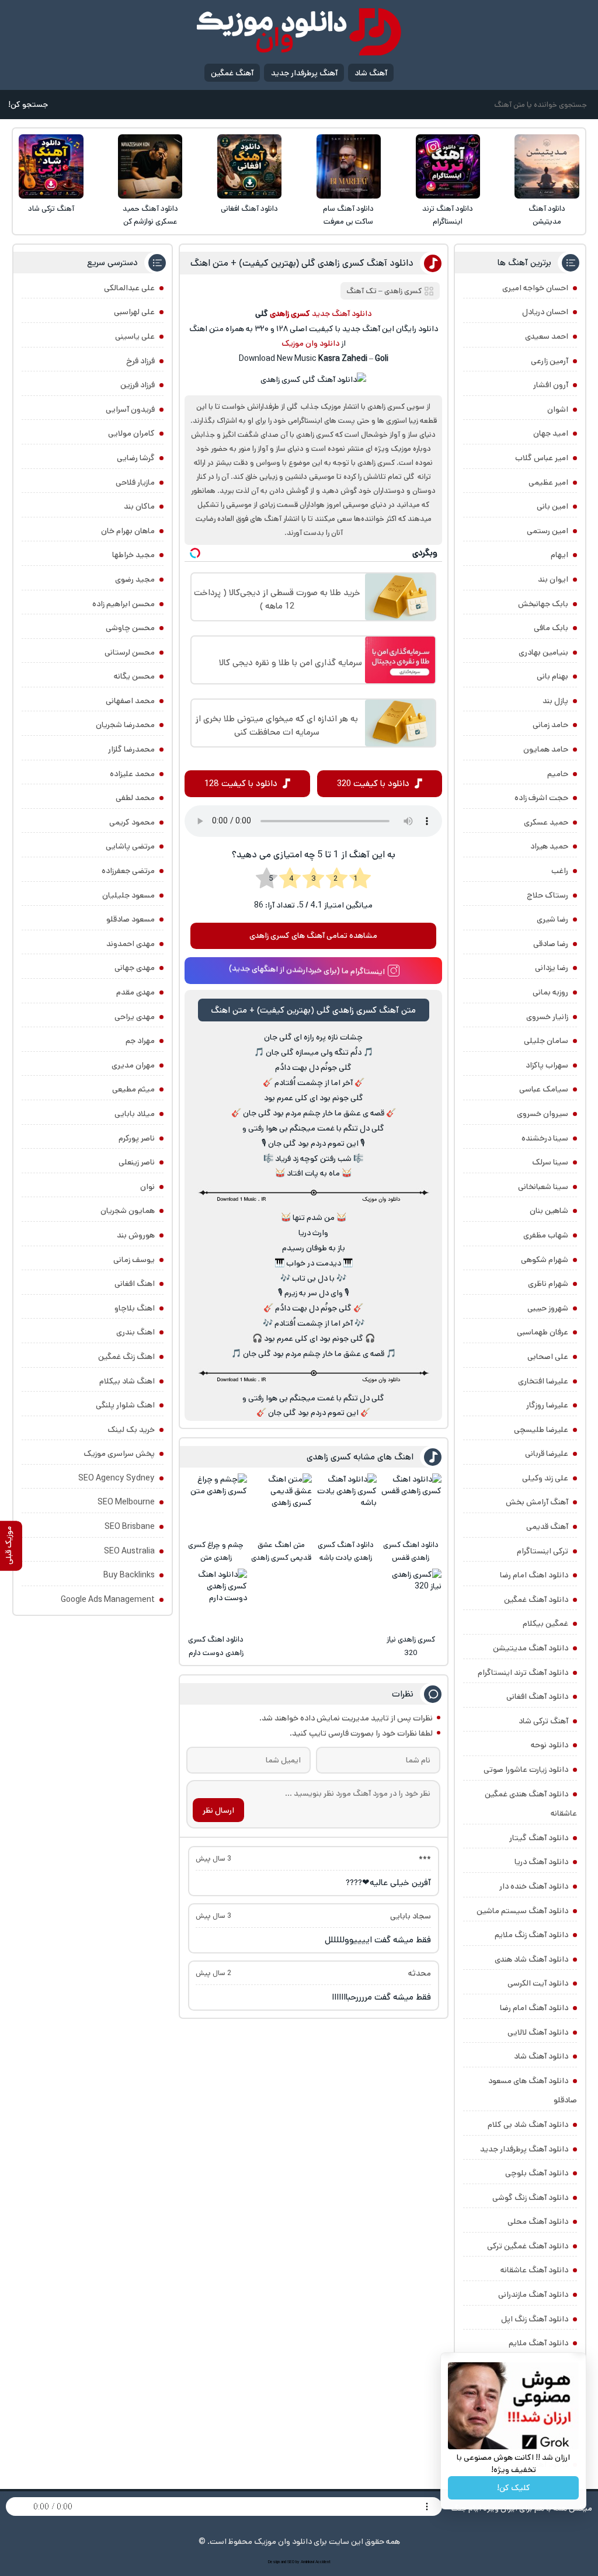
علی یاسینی (135, 336)
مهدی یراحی (135, 1017)
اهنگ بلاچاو (135, 1308)
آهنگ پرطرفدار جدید (304, 73)
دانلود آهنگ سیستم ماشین (522, 1911)
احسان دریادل (545, 312)
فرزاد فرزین (138, 385)
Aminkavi (307, 2562)
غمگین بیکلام (545, 1624)
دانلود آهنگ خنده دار (534, 1886)
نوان (147, 1187)
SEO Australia (129, 1551)
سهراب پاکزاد (547, 1065)
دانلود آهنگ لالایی (538, 2032)
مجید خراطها (133, 555)
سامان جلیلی (546, 1041)
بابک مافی (551, 628)
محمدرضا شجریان (125, 725)
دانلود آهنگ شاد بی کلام (528, 2125)
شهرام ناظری (548, 1284)
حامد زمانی (550, 725)
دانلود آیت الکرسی (538, 1983)
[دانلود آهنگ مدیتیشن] (547, 166)
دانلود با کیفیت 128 (241, 783)
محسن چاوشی (130, 628)
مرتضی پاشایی (130, 846)
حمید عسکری (546, 822)
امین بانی (552, 506)
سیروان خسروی (543, 1114)
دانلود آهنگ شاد (541, 2056)
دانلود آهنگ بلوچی (537, 2173)
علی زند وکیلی (545, 1478)
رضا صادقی (551, 944)
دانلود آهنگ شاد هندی (531, 1959)
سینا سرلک (550, 1162)
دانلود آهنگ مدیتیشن (547, 215)
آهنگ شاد (371, 73)
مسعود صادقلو (131, 919)
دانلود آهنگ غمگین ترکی (528, 2246)
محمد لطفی (135, 798)
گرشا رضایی (136, 458)
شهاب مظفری (546, 1235)
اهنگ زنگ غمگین (126, 1357)
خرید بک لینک (131, 1430)
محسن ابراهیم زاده (124, 604)
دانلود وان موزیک (310, 343)
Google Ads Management (108, 1600)
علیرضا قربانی (547, 1454)
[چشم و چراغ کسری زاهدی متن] (216, 1504)
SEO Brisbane (130, 1527)
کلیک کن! (514, 2488)
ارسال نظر (218, 1810)
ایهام (559, 555)
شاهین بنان (549, 1211)
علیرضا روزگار (547, 1405)
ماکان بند (139, 506)
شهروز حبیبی (548, 1308)
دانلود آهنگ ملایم (538, 2343)
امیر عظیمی (548, 482)
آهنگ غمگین (232, 73)
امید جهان (551, 433)
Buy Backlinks (129, 1575)
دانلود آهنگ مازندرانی (533, 2295)
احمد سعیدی (547, 336)
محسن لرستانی (130, 652)
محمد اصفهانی (130, 701)
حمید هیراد (549, 846)
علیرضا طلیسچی (541, 1430)
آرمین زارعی (550, 361)
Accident (323, 2562)
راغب (560, 871)
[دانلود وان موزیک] (299, 32)
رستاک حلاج (547, 895)
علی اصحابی (548, 1357)
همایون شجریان (128, 1211)
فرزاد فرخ (140, 361)
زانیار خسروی (547, 1017)
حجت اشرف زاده (541, 798)
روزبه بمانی (550, 992)
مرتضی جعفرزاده (128, 871)
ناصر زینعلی (137, 1162)
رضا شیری (552, 919)
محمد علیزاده (132, 774)
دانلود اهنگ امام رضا (534, 1575)
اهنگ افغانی (135, 1284)
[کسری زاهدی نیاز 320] (411, 1599)
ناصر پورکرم (137, 1138)
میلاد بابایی (135, 1114)
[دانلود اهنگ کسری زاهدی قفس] (411, 1504)
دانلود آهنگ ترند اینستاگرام (448, 215)
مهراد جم (140, 1041)
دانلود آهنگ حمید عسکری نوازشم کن (150, 215)
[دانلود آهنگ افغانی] (249, 166)
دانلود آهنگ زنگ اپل (535, 2319)
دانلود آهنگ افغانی (249, 209)
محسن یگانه (134, 676)
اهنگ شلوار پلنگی (125, 1405)
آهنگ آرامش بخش (537, 1502)
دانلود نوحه (550, 1745)
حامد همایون (546, 749)
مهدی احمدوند (131, 944)
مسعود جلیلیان (128, 895)
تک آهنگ (361, 291)
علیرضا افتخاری (543, 1381)
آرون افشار (551, 385)
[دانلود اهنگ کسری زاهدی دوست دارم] (216, 1599)
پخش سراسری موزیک (119, 1454)
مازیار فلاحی (135, 482)
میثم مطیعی (133, 1089)
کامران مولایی (131, 433)
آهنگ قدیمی (547, 1527)
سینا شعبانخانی (543, 1187)
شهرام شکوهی (545, 1260)
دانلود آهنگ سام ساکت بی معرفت (348, 215)
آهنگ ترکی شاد (51, 209)
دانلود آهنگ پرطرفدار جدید (524, 2149)
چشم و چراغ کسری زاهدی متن (216, 1551)
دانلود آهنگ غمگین (536, 1600)
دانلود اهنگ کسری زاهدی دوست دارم (216, 1646)
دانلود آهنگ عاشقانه (534, 2270)
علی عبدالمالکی (129, 288)
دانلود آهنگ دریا (541, 1862)
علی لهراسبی (134, 312)
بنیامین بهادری (543, 652)
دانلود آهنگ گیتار (539, 1838)
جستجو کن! (28, 105)
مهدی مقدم (135, 992)
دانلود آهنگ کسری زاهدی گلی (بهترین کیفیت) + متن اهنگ (302, 263)
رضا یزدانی (552, 968)
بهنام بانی (552, 676)
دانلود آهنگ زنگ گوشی (530, 2198)
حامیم (558, 774)
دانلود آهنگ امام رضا (534, 2008)
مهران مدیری (133, 1065)
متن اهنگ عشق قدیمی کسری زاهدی (281, 1551)
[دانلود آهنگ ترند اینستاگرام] (448, 166)
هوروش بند (136, 1235)
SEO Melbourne (126, 1502)
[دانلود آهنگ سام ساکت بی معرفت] (349, 166)
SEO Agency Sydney (117, 1478)
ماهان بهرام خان (128, 531)
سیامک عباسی (544, 1089)
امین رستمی (547, 531)
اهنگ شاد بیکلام (127, 1381)
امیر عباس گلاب (542, 458)
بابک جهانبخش (543, 604)
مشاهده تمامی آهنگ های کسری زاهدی (313, 936)
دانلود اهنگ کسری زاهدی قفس (411, 1551)
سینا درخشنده (545, 1138)
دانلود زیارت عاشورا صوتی (526, 1770)
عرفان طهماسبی (543, 1332)
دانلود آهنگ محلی (538, 2222)
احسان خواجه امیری (535, 288)
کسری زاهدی (403, 291)
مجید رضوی (135, 579)
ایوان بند (553, 579)
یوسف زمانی (134, 1260)
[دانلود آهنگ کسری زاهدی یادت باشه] (346, 1504)
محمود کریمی (132, 822)
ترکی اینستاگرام (543, 1551)
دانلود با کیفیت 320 (373, 783)
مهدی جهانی (135, 968)
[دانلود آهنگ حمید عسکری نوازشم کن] (150, 166)
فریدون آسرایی (130, 409)
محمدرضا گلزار (131, 749)
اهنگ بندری (135, 1332)
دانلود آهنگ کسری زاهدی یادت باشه (346, 1551)
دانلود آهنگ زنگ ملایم (531, 1935)
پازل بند (555, 701)
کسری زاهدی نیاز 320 (411, 1646)
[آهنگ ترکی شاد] (51, 166)
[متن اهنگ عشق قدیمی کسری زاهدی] (281, 1504)
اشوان (558, 409)
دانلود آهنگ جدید (342, 314)
